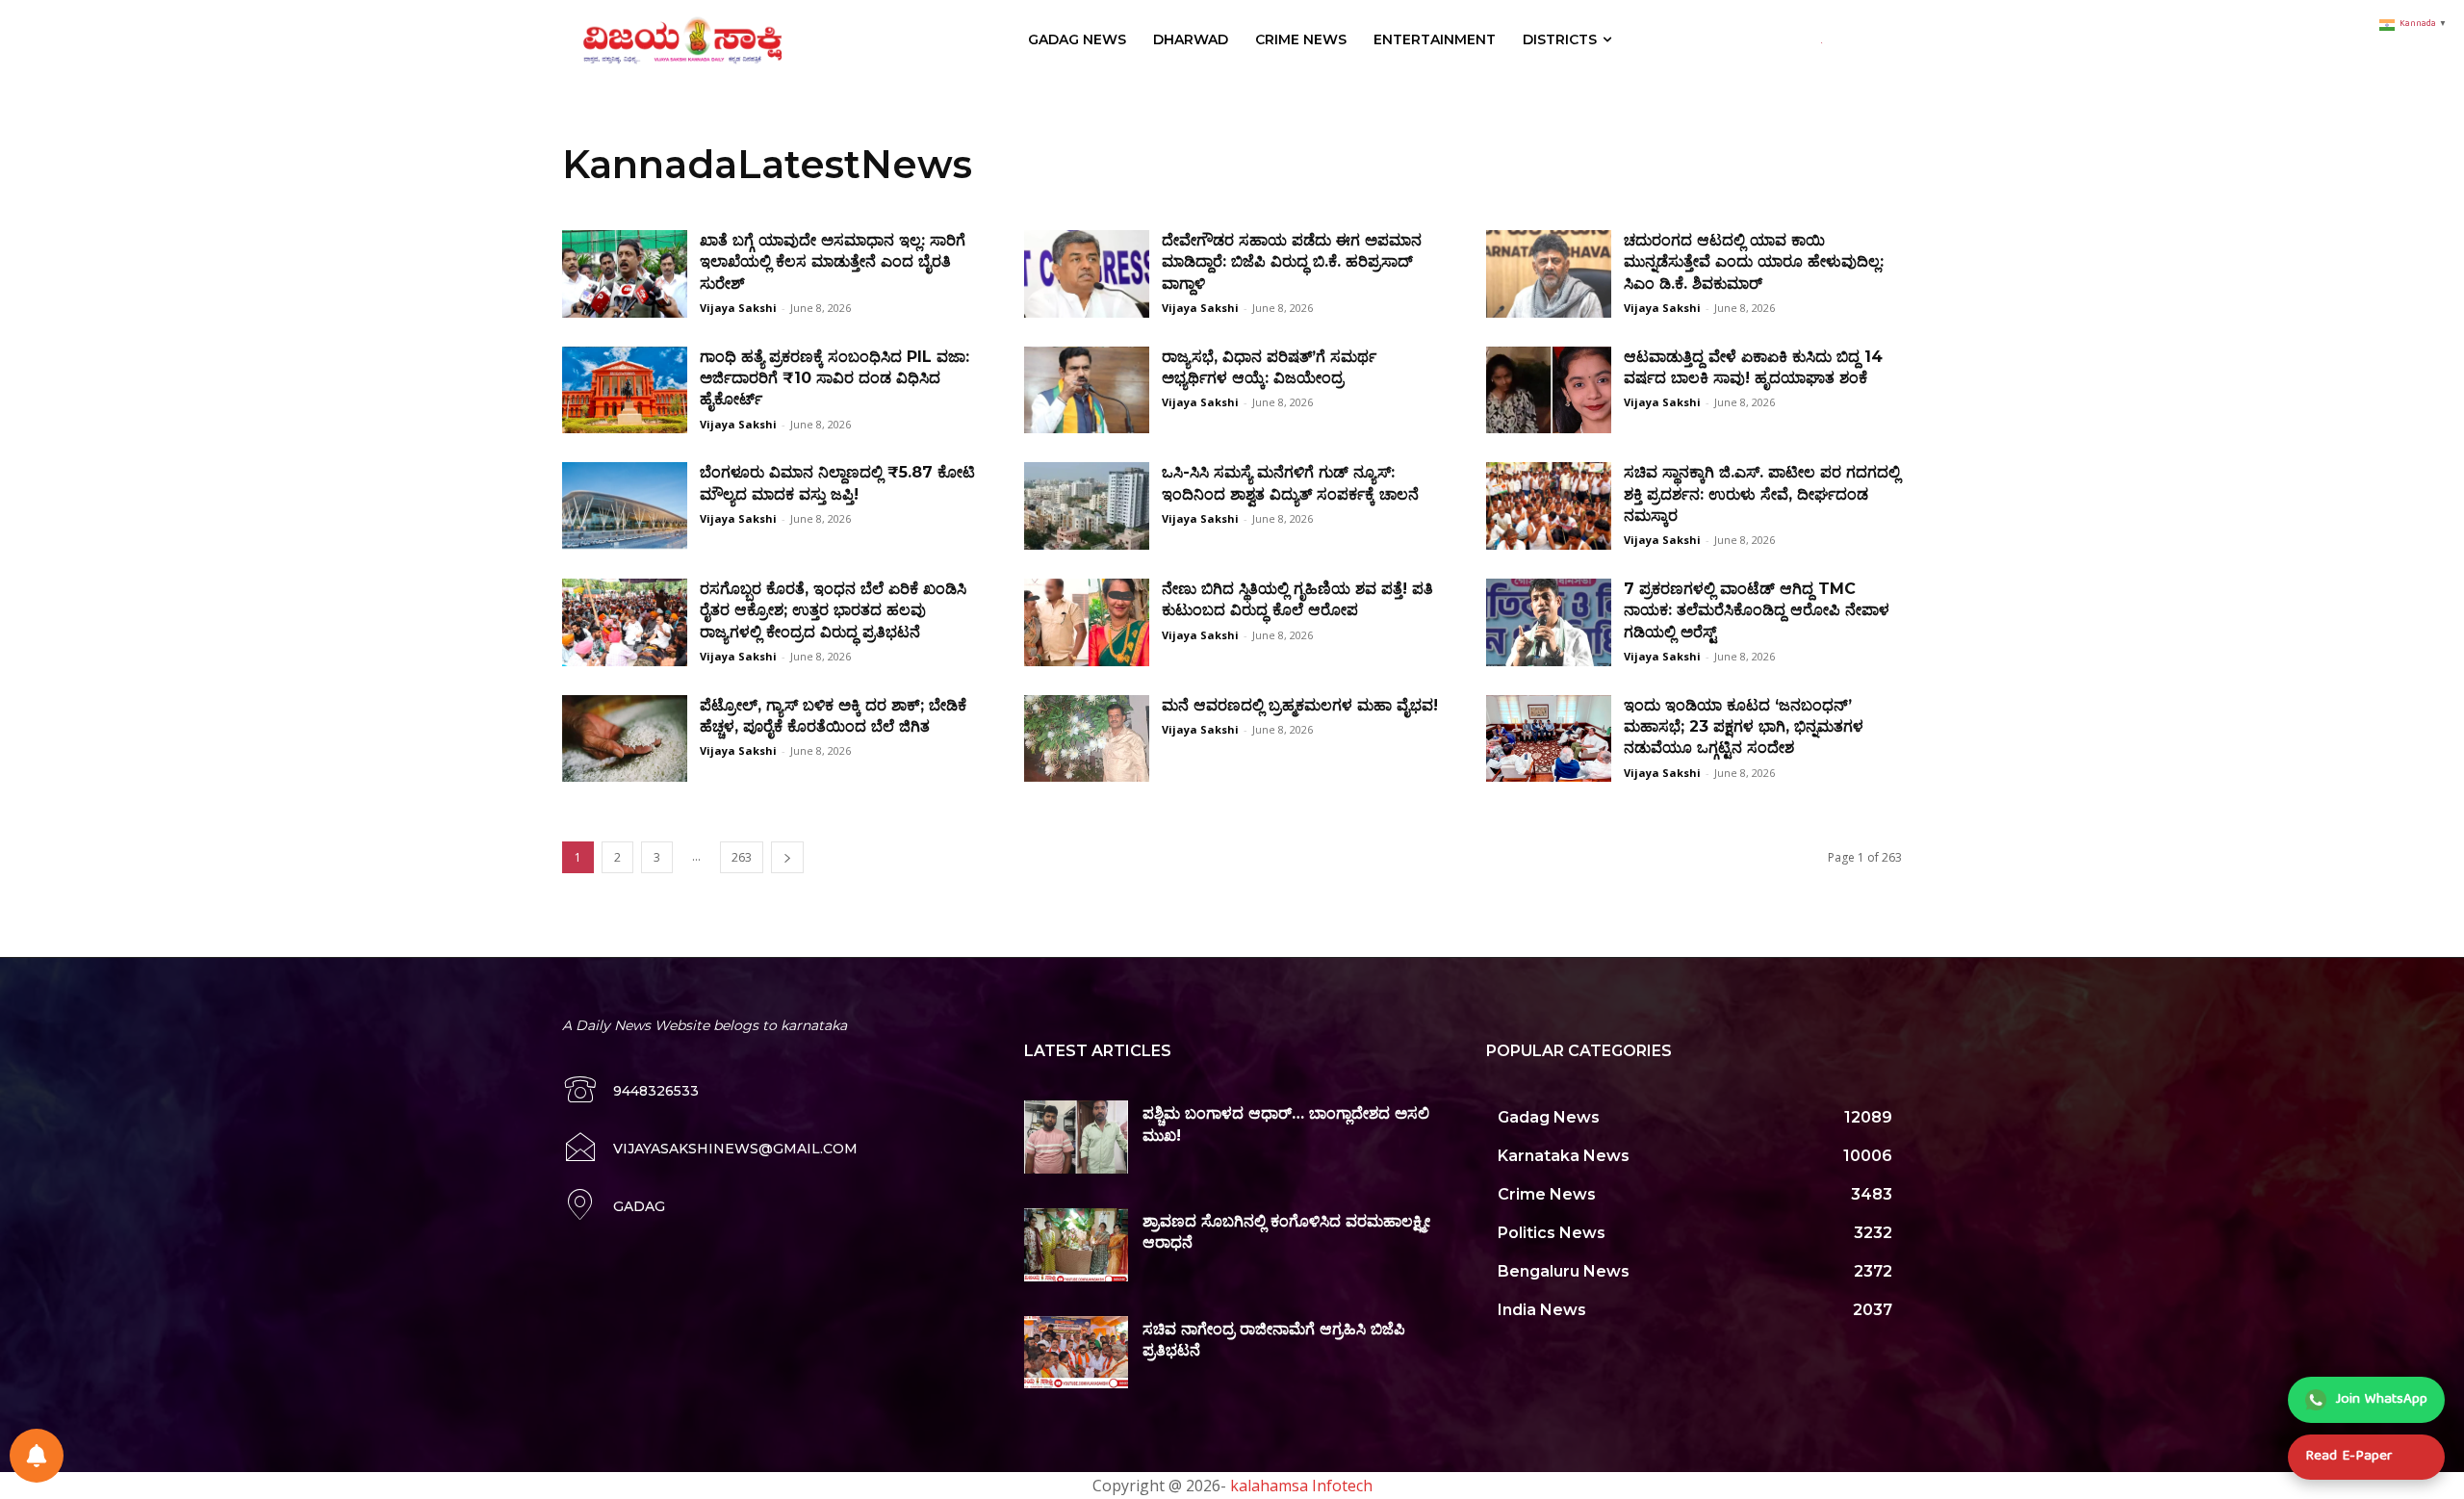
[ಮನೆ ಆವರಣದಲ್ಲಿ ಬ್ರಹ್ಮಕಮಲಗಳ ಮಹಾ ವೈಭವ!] (1087, 739)
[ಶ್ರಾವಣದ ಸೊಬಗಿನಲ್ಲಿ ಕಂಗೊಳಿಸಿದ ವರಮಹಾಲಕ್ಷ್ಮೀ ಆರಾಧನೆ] (1076, 1245)
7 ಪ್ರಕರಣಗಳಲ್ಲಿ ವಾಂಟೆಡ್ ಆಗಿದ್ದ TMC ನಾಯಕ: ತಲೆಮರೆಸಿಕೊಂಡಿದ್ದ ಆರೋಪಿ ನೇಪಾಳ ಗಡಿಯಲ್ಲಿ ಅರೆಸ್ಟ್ (1757, 610)
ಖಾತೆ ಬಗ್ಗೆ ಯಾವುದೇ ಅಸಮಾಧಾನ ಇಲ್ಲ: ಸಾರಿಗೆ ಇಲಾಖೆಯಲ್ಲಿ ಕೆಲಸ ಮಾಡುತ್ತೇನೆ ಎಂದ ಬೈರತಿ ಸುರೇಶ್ (833, 262)
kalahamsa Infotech (1301, 1486)
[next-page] (787, 857)
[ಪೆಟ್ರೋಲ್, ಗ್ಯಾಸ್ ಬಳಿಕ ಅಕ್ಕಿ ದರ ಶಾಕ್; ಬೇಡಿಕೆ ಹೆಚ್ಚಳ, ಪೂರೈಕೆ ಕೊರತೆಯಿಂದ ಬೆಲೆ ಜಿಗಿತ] (625, 739)
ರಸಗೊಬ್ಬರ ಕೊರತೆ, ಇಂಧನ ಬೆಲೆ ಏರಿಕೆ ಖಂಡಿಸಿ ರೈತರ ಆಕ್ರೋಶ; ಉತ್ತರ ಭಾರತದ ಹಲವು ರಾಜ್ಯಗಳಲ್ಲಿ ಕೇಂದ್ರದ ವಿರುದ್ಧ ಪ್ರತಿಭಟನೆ (833, 610)
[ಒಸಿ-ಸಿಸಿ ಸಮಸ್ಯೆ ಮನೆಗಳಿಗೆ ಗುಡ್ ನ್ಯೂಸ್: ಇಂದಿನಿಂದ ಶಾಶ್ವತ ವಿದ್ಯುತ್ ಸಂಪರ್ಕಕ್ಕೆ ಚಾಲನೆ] (1087, 506)
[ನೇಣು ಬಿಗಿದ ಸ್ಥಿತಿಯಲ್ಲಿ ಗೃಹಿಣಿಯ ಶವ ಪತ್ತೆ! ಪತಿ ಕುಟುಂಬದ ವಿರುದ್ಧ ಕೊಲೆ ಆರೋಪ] (1087, 622)
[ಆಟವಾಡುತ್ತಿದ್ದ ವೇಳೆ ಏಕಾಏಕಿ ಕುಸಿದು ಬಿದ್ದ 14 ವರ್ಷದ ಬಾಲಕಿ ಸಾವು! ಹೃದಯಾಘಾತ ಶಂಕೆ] (1549, 390)
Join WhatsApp (2382, 1400)
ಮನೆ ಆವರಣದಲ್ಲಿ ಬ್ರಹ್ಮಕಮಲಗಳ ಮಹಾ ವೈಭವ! (1300, 705)
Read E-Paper (2348, 1457)
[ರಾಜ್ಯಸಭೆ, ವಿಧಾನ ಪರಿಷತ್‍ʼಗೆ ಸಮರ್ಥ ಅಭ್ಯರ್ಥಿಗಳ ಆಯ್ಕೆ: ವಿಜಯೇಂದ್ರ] (1087, 390)
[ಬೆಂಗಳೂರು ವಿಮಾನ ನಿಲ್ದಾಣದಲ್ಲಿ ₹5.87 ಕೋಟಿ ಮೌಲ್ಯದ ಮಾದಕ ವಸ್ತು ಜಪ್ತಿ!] (625, 506)
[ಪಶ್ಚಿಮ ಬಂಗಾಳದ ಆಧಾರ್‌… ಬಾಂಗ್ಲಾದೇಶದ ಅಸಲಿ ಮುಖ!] (1076, 1137)
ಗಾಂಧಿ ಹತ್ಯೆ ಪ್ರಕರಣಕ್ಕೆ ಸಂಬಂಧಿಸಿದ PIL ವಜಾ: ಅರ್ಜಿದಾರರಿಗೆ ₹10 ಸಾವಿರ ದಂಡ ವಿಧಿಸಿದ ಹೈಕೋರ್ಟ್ (834, 378)
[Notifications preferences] (37, 1456)
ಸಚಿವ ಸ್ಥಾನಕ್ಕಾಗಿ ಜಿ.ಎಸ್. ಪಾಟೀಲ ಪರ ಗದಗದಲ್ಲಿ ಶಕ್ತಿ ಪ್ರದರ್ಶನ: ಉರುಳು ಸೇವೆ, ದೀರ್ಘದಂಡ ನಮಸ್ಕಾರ (1762, 494)
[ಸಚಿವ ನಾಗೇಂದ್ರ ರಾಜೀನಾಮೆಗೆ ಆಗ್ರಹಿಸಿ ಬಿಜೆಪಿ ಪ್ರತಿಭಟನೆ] (1076, 1353)
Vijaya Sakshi (738, 308)
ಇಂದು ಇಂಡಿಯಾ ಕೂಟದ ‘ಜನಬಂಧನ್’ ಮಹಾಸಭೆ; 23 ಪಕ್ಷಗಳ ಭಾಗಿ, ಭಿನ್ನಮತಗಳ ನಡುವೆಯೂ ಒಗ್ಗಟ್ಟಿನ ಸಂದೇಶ (1744, 727)
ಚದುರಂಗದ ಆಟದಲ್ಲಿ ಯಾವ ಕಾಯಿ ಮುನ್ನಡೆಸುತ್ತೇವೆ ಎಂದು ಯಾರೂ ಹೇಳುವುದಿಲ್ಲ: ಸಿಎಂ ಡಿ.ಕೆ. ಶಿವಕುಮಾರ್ (1754, 262)
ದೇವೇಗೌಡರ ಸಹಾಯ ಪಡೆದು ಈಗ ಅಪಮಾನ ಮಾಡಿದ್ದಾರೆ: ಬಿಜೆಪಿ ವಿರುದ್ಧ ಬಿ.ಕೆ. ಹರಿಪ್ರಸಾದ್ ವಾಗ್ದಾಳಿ (1292, 262)
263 (742, 857)
